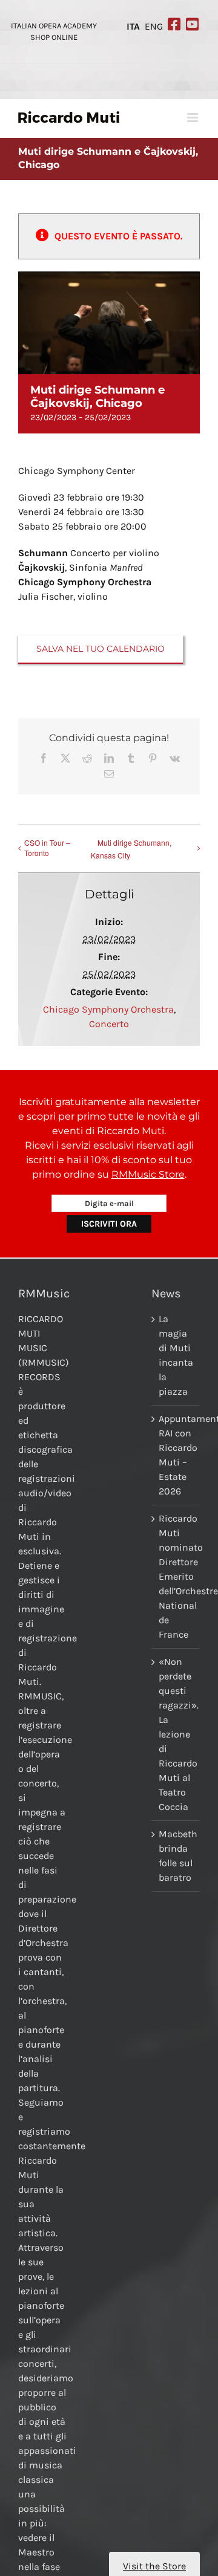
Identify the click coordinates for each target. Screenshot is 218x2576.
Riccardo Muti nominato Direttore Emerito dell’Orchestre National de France (176, 1576)
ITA (133, 27)
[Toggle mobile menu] (193, 118)
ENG (154, 27)
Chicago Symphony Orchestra (108, 1009)
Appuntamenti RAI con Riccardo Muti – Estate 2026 (176, 1455)
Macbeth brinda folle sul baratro (176, 1856)
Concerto (109, 1024)
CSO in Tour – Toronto (47, 848)
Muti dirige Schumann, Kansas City (131, 849)
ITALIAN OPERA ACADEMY (54, 26)
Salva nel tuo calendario (101, 649)
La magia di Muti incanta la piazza (176, 1355)
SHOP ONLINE (54, 37)
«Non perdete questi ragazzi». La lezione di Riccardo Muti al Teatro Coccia (176, 1734)
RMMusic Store (148, 1174)
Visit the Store (154, 2566)
